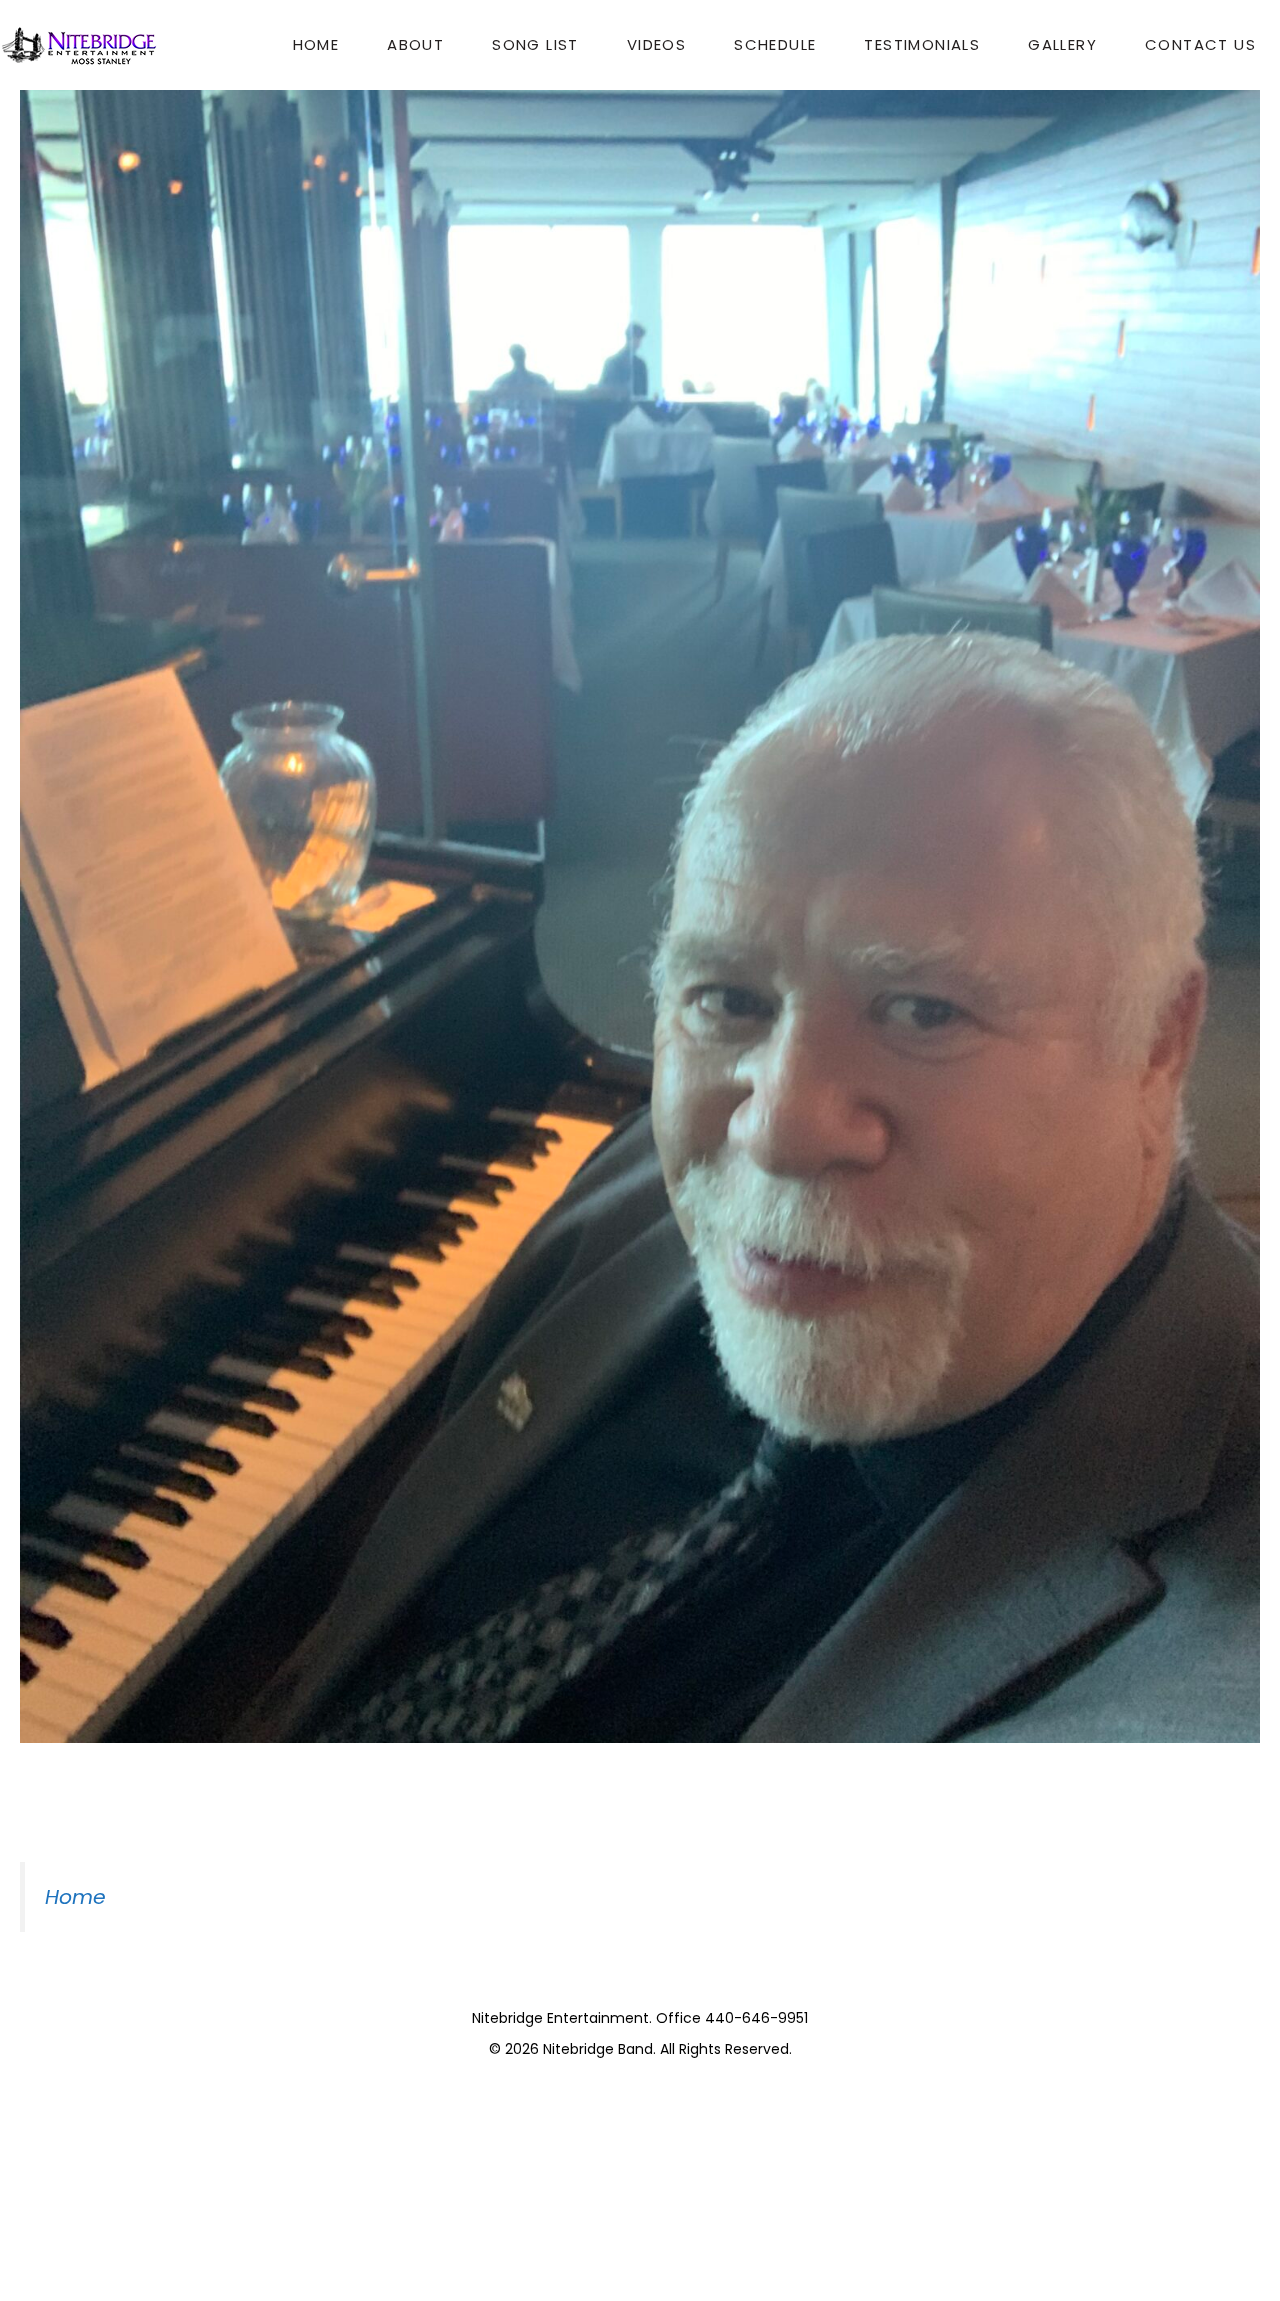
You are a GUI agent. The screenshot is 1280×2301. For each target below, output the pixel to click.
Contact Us (1200, 44)
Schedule (775, 44)
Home (316, 44)
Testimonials (922, 44)
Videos (656, 44)
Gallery (1062, 44)
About (415, 44)
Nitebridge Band (598, 2049)
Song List (535, 44)
